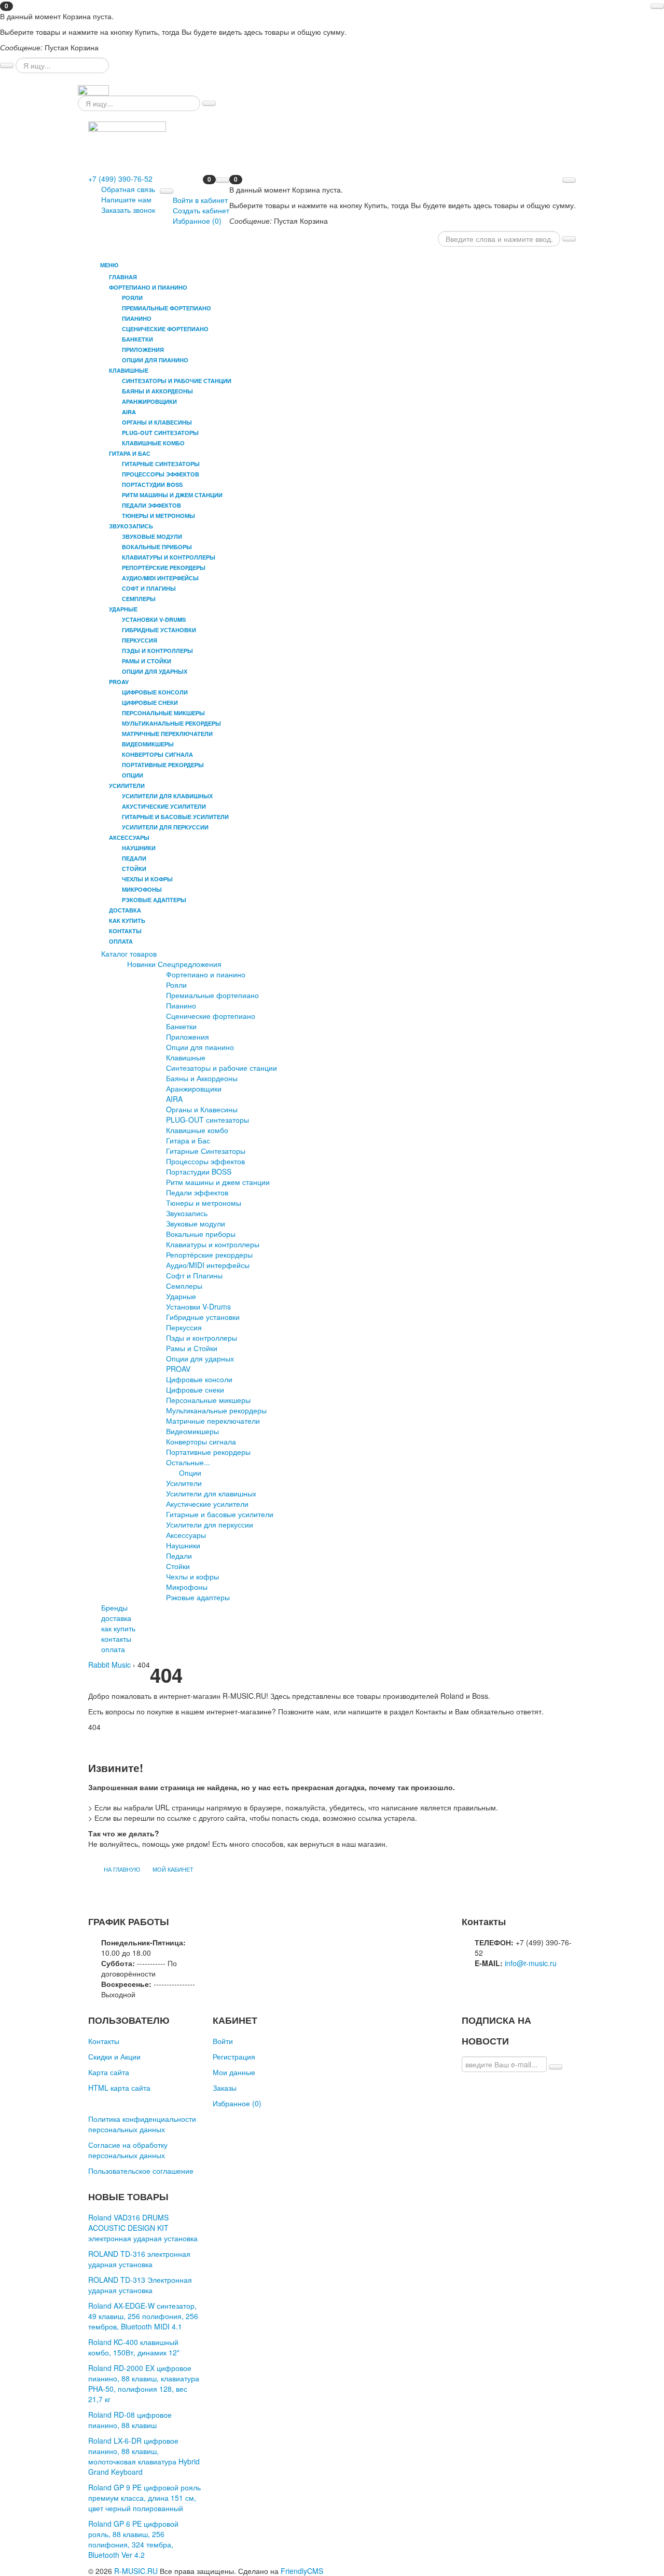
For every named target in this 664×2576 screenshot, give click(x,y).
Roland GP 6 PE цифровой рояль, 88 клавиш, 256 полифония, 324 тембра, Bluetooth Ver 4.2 (133, 2539)
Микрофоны (187, 1587)
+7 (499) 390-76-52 (120, 179)
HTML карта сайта (119, 2088)
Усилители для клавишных (211, 1493)
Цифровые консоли (199, 1379)
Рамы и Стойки (192, 1348)
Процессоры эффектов (205, 1161)
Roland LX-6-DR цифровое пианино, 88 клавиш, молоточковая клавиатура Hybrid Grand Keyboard (144, 2456)
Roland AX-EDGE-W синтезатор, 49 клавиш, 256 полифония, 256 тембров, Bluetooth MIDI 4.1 (143, 2316)
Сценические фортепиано (211, 1016)
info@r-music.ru (531, 1963)
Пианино (181, 1005)
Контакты (104, 2041)
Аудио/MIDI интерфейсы (208, 1265)
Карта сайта (109, 2072)
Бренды (114, 1607)
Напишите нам (126, 199)
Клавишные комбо (197, 1130)
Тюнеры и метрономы (204, 1203)
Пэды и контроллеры (202, 1338)
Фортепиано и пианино (206, 974)
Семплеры (184, 1286)
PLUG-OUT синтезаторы (208, 1120)
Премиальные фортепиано (212, 995)
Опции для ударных (200, 1358)
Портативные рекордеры (208, 1452)
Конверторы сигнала (201, 1441)
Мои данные (234, 2072)
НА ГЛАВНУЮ (122, 1869)
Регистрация (234, 2056)
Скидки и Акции (114, 2056)
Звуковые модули (196, 1223)
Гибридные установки (203, 1317)
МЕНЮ (108, 265)
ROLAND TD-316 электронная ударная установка (139, 2259)
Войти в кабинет (200, 200)
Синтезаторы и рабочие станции (222, 1068)
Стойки (178, 1566)
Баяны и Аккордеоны (202, 1078)
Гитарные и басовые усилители (220, 1514)
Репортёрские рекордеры (209, 1255)
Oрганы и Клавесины (202, 1109)
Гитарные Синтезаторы (206, 1151)
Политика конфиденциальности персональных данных (142, 2124)
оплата (121, 941)
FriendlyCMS (302, 2571)
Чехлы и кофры (192, 1576)
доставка (125, 910)
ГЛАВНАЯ (123, 277)
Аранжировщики (194, 1088)
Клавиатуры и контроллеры (213, 1244)
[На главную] (93, 89)
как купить (127, 921)
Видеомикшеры (192, 1431)
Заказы (225, 2088)
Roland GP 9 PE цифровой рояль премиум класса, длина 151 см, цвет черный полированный (144, 2498)
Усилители (184, 1483)
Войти (223, 2041)
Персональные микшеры (208, 1400)
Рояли (176, 985)
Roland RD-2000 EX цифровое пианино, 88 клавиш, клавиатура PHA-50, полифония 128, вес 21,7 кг (144, 2383)
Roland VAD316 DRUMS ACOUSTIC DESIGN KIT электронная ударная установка (143, 2228)
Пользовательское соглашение (141, 2171)
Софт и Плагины (194, 1275)
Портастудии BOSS (199, 1171)
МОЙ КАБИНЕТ (173, 1869)
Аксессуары (186, 1535)
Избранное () (197, 221)
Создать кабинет (201, 210)
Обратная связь (128, 189)
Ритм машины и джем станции (218, 1182)
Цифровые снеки (195, 1389)
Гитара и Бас (188, 1140)
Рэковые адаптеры (198, 1597)
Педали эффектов (197, 1192)
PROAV (178, 1369)
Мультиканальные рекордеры (216, 1410)
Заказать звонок (128, 210)
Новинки (141, 964)
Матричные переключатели (213, 1421)
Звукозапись (187, 1213)
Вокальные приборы (201, 1234)
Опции (190, 1473)
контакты (125, 931)
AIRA (174, 1099)
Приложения (188, 1037)
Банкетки (181, 1026)
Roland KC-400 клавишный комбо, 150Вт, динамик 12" (134, 2347)
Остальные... (188, 1462)
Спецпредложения (190, 964)
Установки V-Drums (198, 1306)
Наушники (183, 1545)
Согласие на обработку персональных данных (128, 2150)
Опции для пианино (200, 1047)
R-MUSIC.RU (136, 2571)
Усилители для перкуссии (210, 1524)
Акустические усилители (207, 1504)
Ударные (181, 1296)
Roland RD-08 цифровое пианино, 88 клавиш (130, 2420)
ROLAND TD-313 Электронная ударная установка (140, 2285)
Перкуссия (184, 1327)
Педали (179, 1556)
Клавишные (186, 1057)
